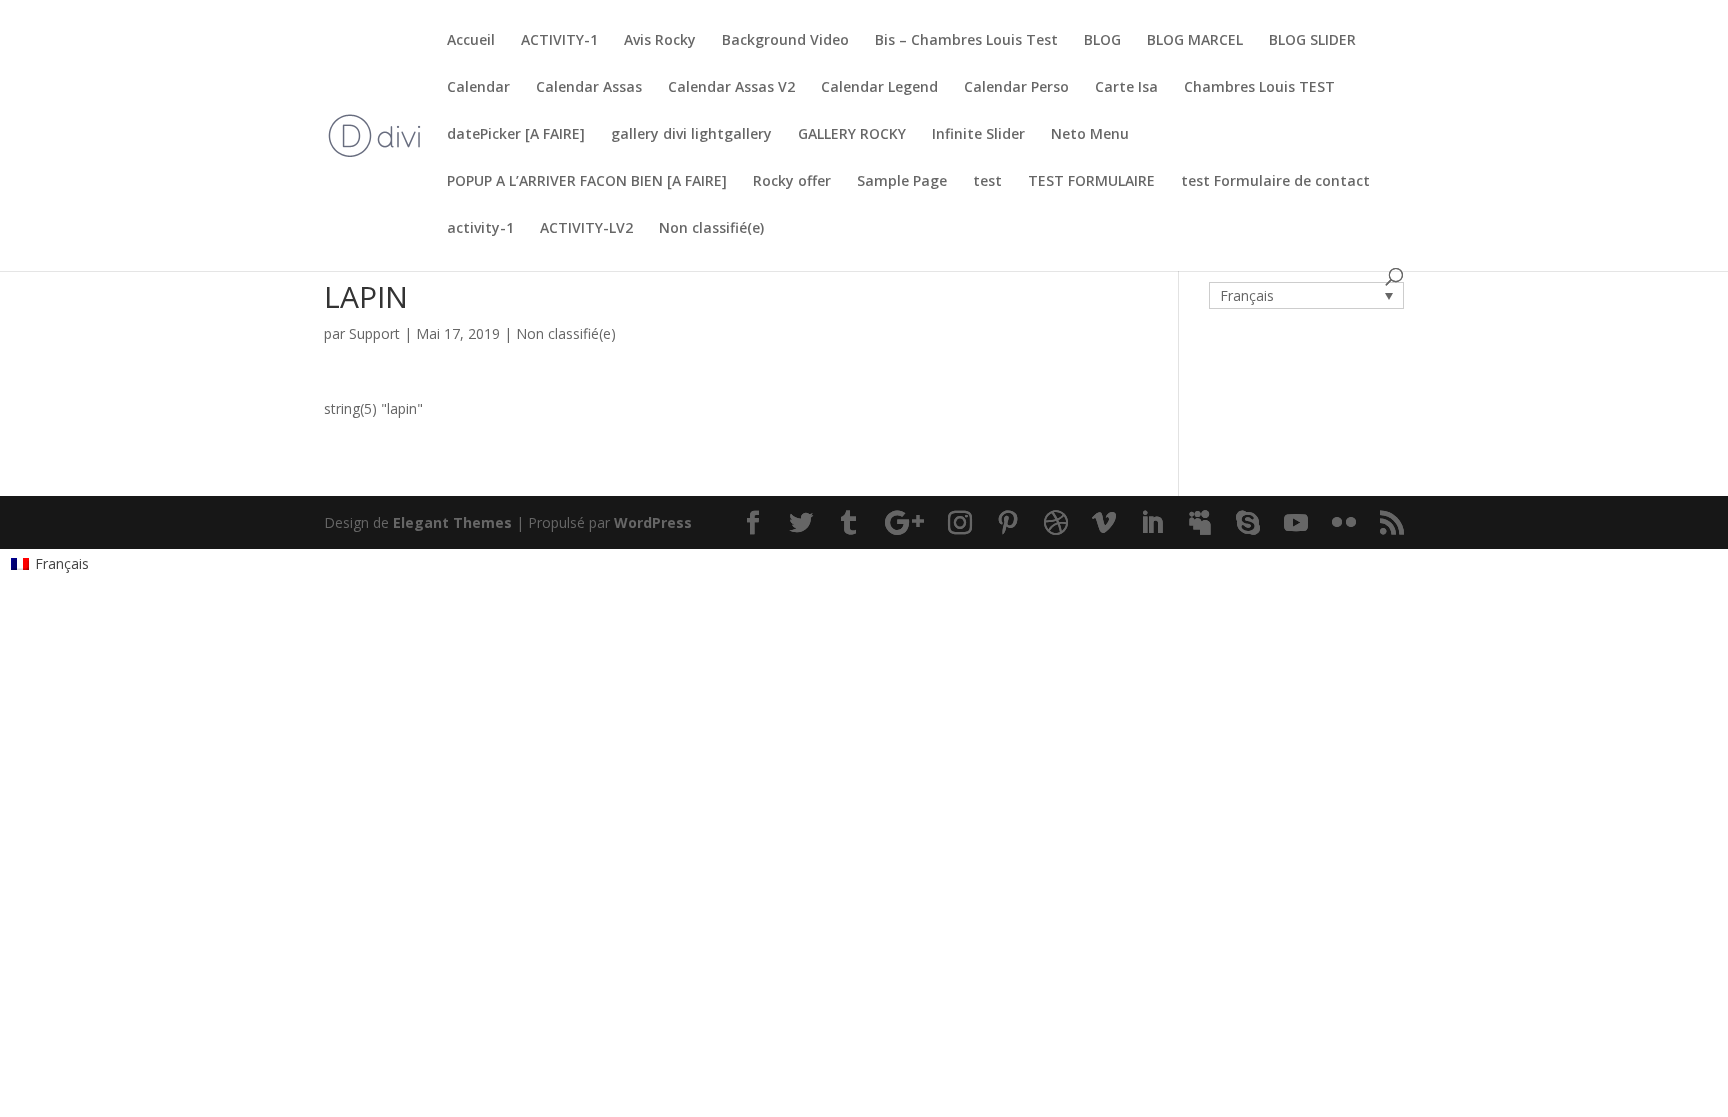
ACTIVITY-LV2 (586, 229)
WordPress (653, 522)
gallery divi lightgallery (691, 135)
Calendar (478, 88)
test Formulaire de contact (1275, 182)
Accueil (471, 41)
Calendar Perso (1016, 88)
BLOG (1102, 41)
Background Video (785, 41)
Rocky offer (792, 182)
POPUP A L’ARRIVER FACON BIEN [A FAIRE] (587, 182)
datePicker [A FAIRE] (516, 135)
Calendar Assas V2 (731, 88)
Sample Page (902, 182)
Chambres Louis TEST (1259, 88)
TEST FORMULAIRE (1091, 182)
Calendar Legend (879, 88)
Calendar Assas (589, 88)
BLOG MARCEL (1195, 41)
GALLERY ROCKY (852, 135)
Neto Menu (1090, 135)
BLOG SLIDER (1312, 41)
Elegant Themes (452, 522)
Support (374, 333)
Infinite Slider (978, 135)
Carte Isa (1126, 88)
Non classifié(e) (711, 229)
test (987, 182)
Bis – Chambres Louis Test (966, 41)
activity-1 (480, 229)
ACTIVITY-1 (559, 41)
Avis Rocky (660, 41)
